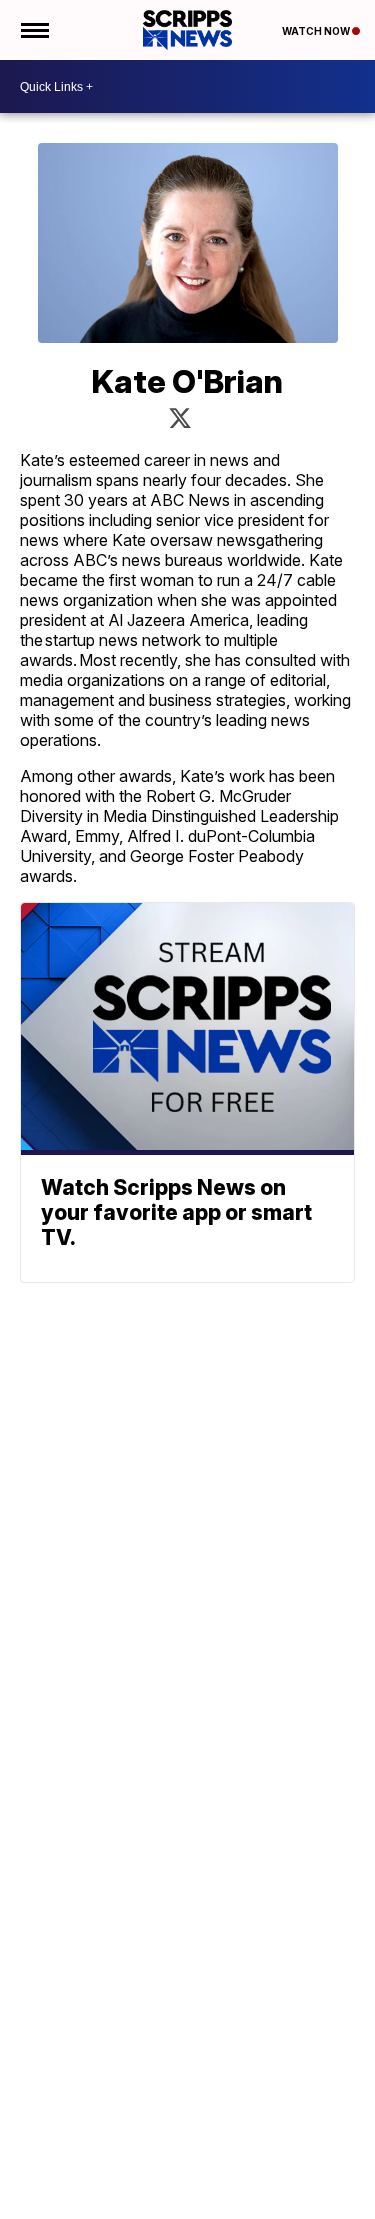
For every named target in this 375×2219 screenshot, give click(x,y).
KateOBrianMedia (180, 418)
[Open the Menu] (33, 30)
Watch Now (317, 31)
